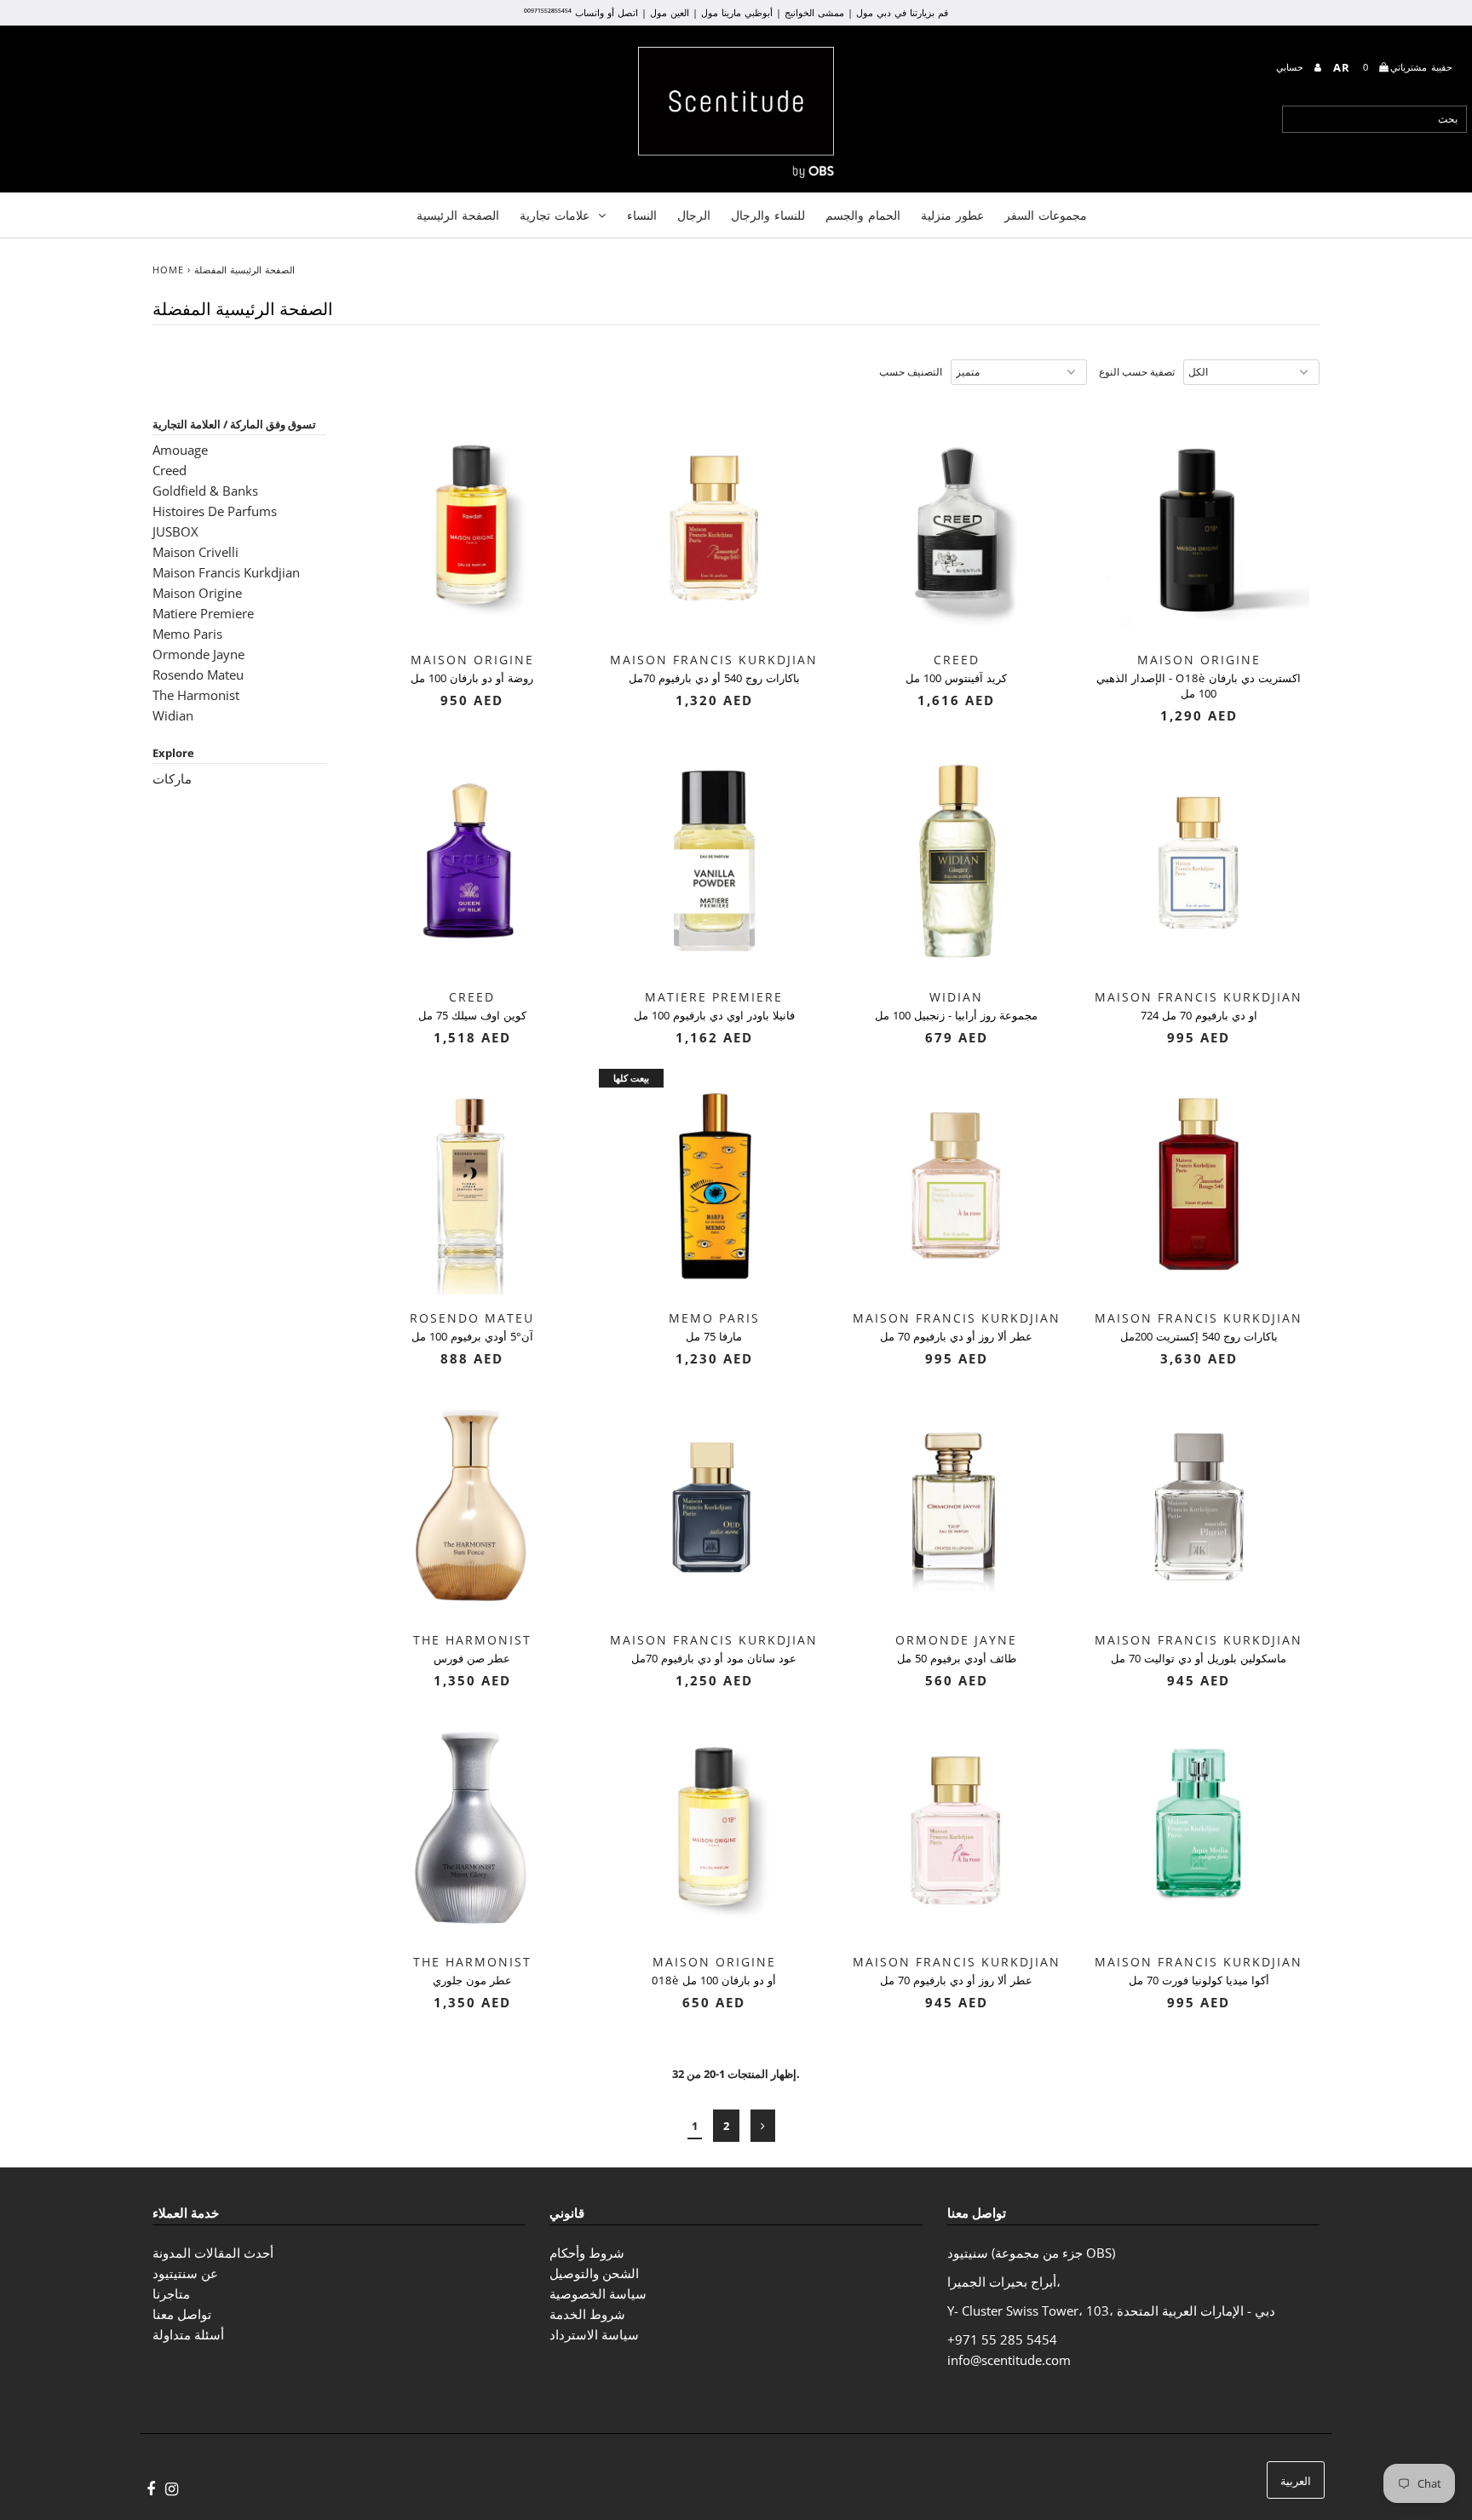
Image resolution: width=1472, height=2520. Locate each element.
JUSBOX (175, 531)
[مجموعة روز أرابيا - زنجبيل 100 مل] (956, 862)
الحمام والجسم (863, 215)
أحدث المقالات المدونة (213, 2253)
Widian (173, 715)
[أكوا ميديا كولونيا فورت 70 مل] (1199, 1827)
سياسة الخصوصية (598, 2293)
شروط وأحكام (587, 2253)
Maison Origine (197, 593)
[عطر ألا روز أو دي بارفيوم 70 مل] (956, 1184)
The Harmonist (196, 695)
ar (1342, 67)
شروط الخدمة (587, 2314)
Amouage (180, 450)
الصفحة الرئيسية (458, 215)
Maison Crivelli (195, 552)
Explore (173, 753)
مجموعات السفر (1046, 215)
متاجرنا (171, 2293)
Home (168, 270)
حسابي (1292, 67)
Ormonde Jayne (198, 654)
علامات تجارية (555, 215)
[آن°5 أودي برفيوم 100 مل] (472, 1184)
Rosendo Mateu (198, 674)
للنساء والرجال (768, 215)
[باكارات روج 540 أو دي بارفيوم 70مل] (714, 525)
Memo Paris (187, 634)
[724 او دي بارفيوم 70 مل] (1199, 862)
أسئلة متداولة (188, 2334)
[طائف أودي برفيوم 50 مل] (956, 1505)
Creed (170, 470)
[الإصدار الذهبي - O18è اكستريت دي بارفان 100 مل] (1199, 525)
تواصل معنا (182, 2314)
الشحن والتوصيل (594, 2273)
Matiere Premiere (203, 613)
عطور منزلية (952, 215)
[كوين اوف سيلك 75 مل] (472, 862)
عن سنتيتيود (185, 2273)
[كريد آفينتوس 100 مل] (956, 525)
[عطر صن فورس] (472, 1505)
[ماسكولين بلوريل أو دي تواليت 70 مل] (1199, 1505)
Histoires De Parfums (215, 511)
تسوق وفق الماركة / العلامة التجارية (234, 424)
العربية (1296, 2481)
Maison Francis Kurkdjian (226, 572)
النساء (642, 215)
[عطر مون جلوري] (472, 1827)
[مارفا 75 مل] (714, 1184)
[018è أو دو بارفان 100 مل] (714, 1827)
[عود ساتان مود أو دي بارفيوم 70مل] (714, 1505)
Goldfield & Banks (205, 491)
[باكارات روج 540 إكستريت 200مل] (1199, 1184)
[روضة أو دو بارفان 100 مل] (472, 525)
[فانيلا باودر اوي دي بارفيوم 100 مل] (714, 862)
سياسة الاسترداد (594, 2334)
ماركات (172, 778)
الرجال (694, 215)
